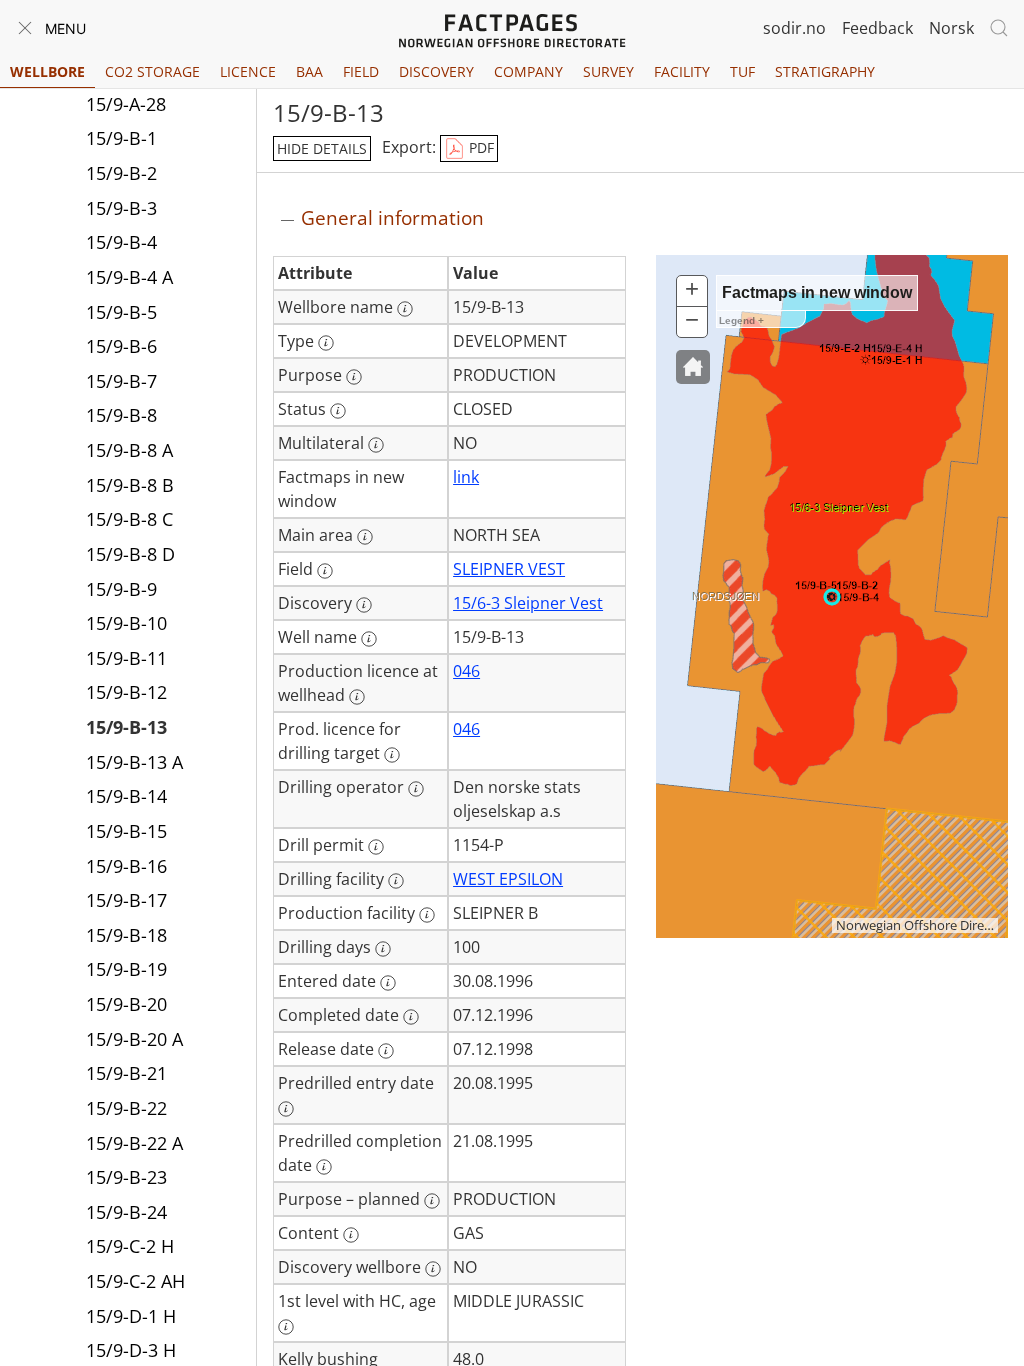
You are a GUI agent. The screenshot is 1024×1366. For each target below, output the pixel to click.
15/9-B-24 (126, 1212)
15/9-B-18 (126, 935)
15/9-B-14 (126, 796)
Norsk (951, 28)
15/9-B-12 (126, 692)
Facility (682, 71)
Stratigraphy (825, 71)
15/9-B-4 (121, 242)
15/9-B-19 (126, 969)
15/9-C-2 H (130, 1246)
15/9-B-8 (121, 415)
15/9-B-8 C (129, 519)
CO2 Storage (152, 71)
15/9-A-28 (126, 104)
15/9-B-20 (126, 1004)
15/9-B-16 (126, 866)
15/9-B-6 (121, 346)
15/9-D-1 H (131, 1316)
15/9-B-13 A (134, 762)
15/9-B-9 (121, 589)
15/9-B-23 (126, 1177)
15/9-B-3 (121, 208)
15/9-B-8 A (129, 450)
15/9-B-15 (126, 831)
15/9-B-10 (126, 623)
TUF (742, 71)
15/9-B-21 (126, 1073)
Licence (248, 71)
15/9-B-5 (121, 312)
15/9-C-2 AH (135, 1281)
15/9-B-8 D (130, 554)
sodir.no (794, 28)
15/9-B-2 (121, 173)
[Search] (999, 28)
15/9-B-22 (126, 1108)
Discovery (436, 71)
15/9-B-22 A (134, 1143)
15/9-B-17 (126, 900)
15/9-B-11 (126, 658)
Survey (608, 71)
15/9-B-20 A (134, 1039)
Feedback (877, 28)
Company (528, 71)
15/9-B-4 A (129, 277)
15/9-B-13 (126, 727)
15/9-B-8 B (130, 485)
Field (361, 71)
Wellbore (47, 71)
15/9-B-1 (121, 138)
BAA (309, 71)
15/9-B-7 (121, 381)
